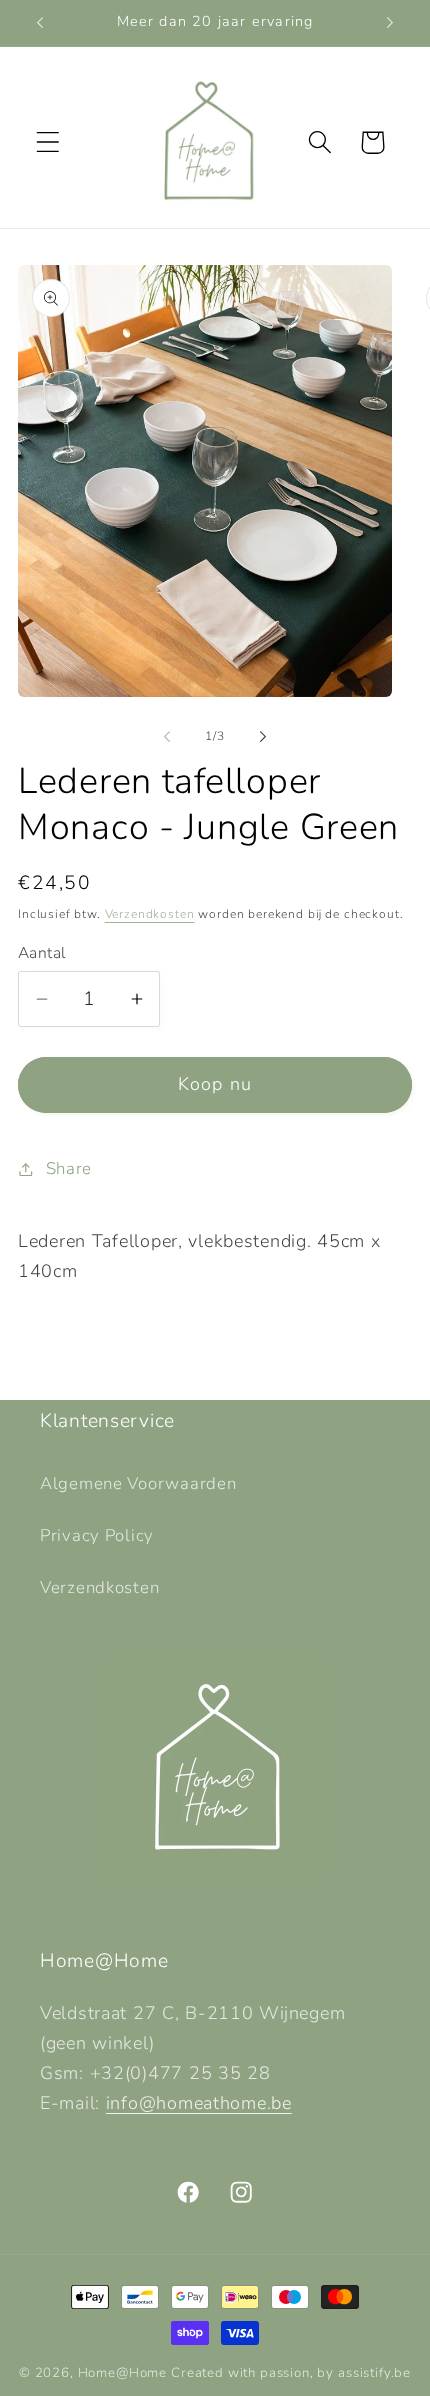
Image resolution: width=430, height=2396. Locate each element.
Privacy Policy (97, 1535)
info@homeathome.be (199, 2103)
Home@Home (123, 2373)
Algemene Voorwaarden (138, 1483)
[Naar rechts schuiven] (263, 737)
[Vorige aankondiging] (40, 23)
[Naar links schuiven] (167, 737)
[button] (48, 142)
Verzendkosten (150, 914)
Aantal (42, 953)
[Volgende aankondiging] (390, 23)
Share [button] (69, 1168)
